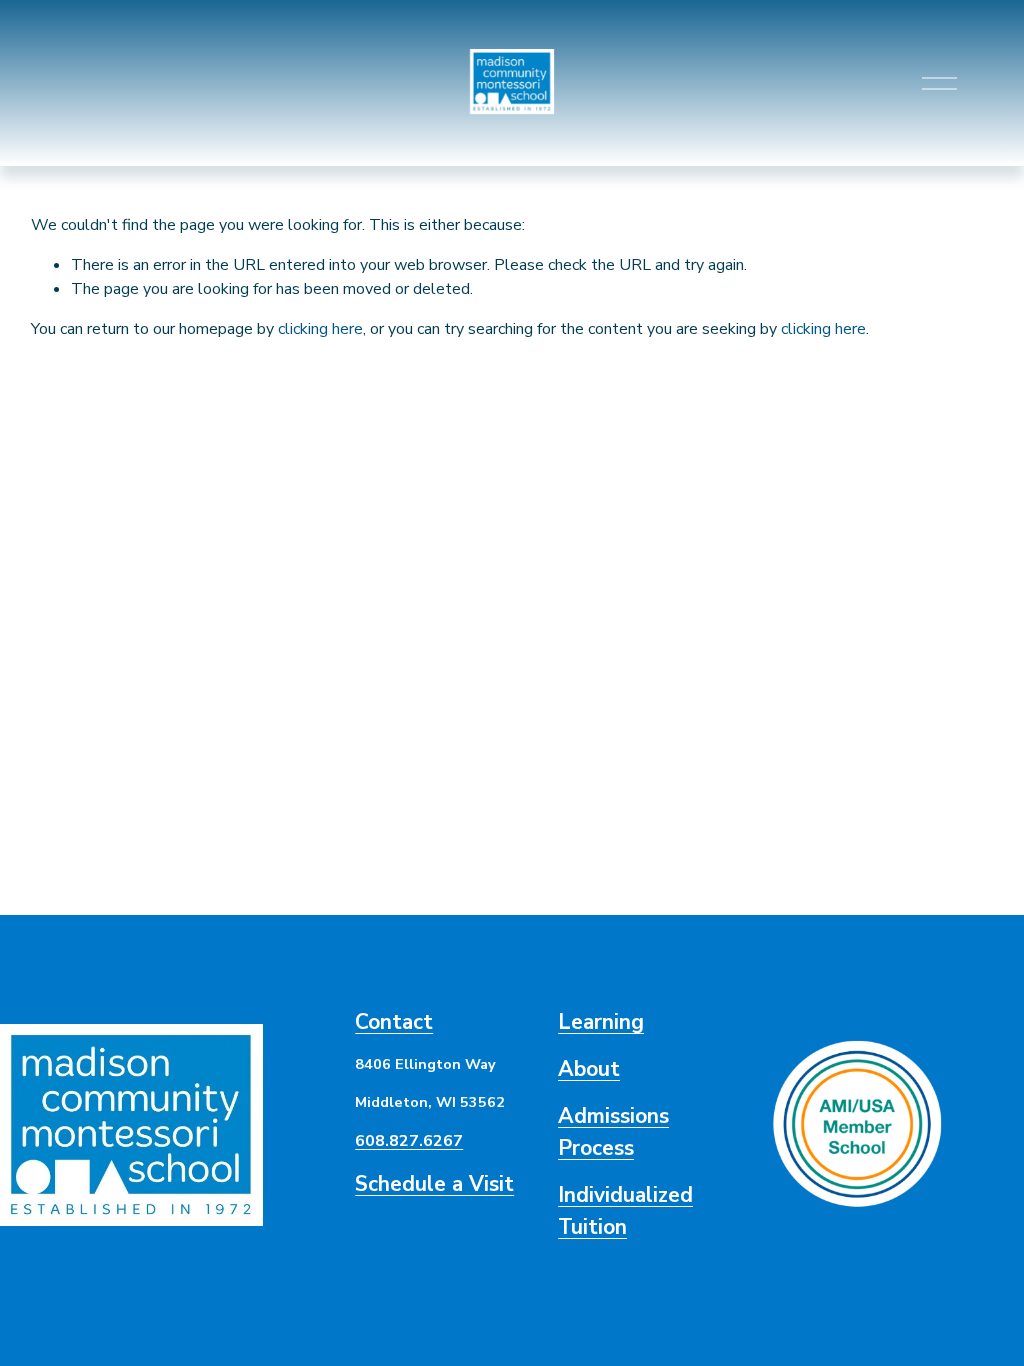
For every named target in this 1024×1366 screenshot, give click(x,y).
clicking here (320, 329)
